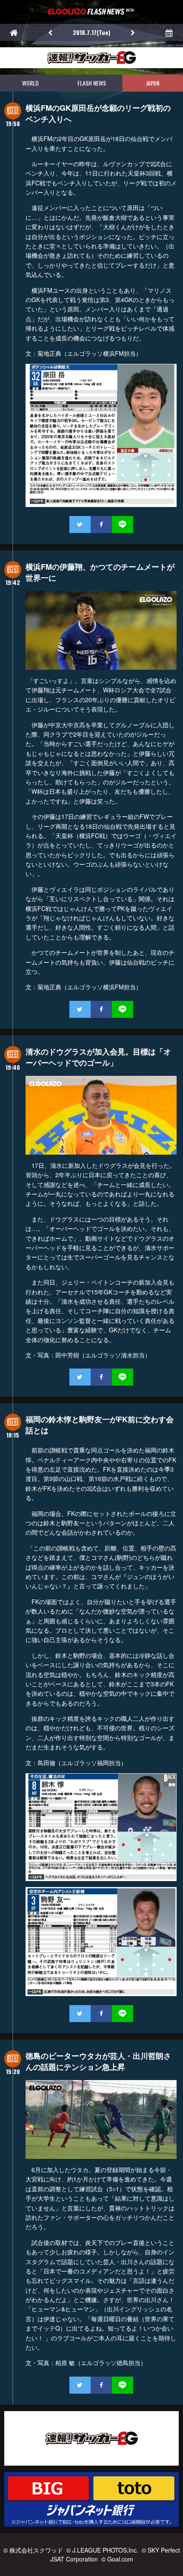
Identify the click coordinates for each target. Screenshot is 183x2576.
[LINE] (123, 524)
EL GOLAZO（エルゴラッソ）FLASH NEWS (91, 12)
